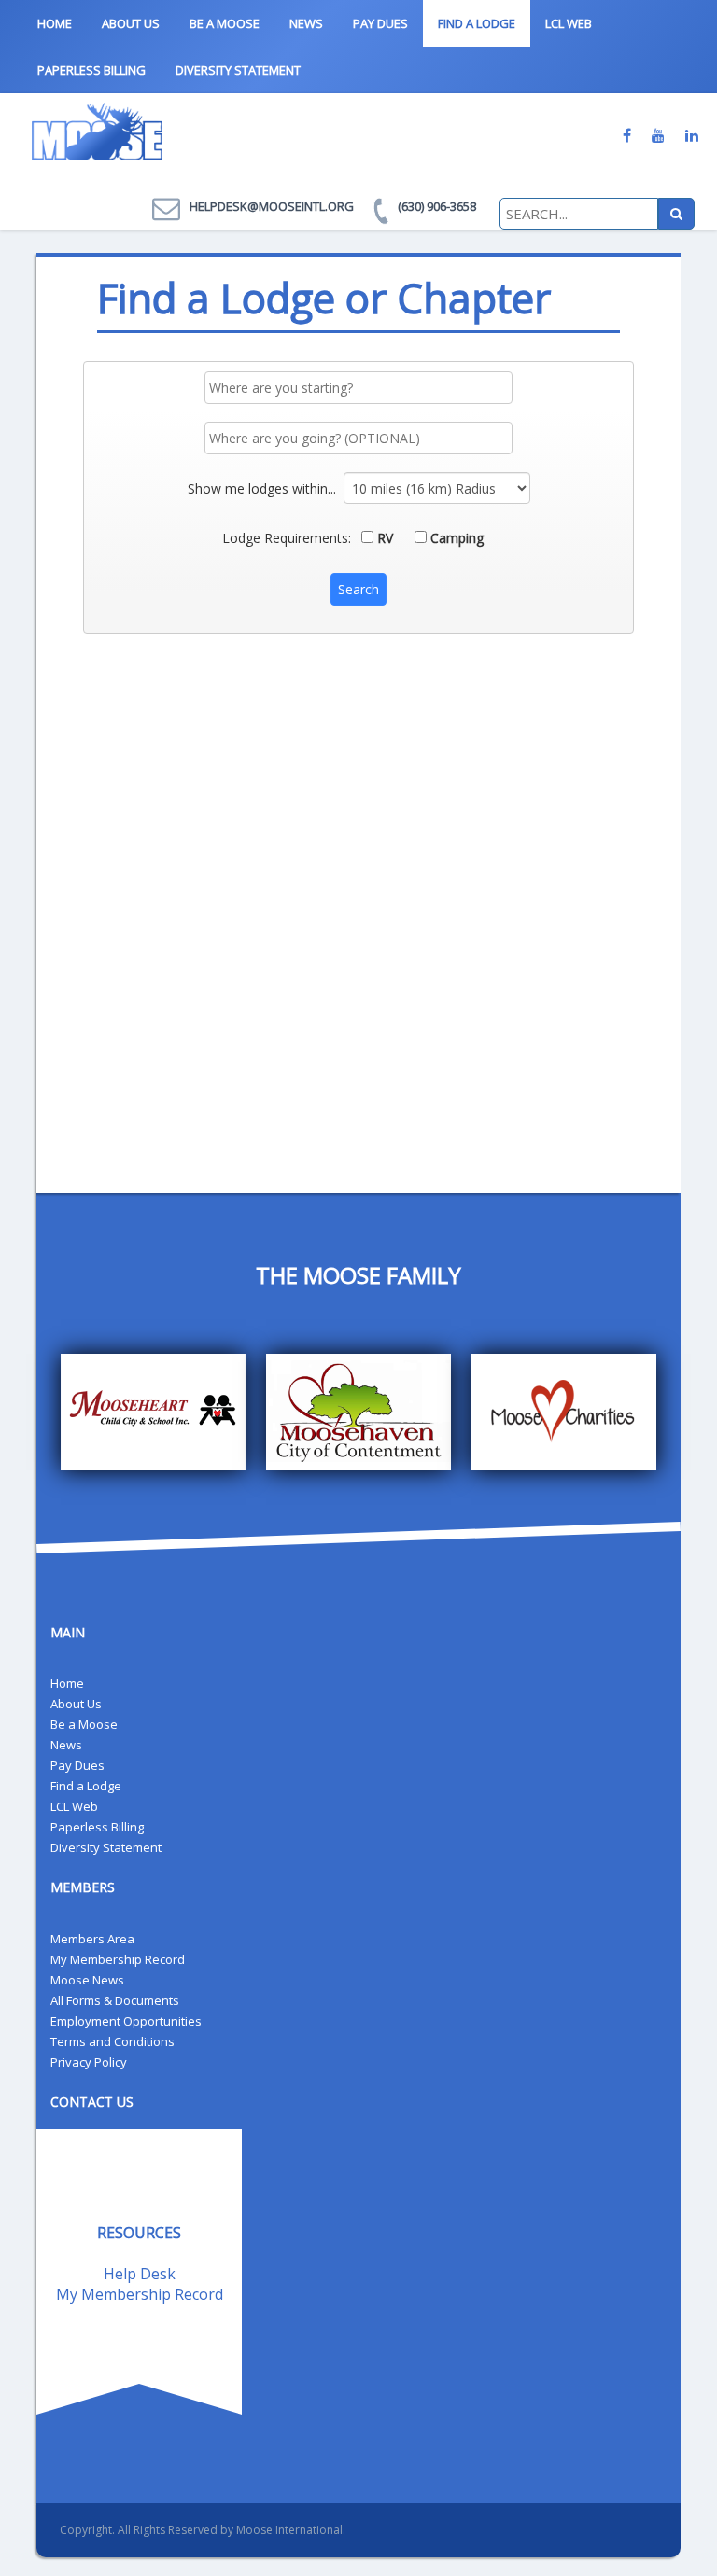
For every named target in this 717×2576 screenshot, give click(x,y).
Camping (455, 538)
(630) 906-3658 (437, 206)
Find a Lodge (477, 23)
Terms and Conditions (112, 2041)
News (306, 23)
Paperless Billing (91, 70)
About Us (131, 23)
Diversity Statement (238, 70)
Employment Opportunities (126, 2021)
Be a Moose (225, 23)
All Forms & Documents (115, 2000)
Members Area (92, 1939)
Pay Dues (380, 23)
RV (383, 538)
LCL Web (569, 23)
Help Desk (140, 2274)
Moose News (87, 1980)
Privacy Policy (89, 2062)
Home (55, 23)
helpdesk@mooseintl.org (272, 206)
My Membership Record (118, 1959)
